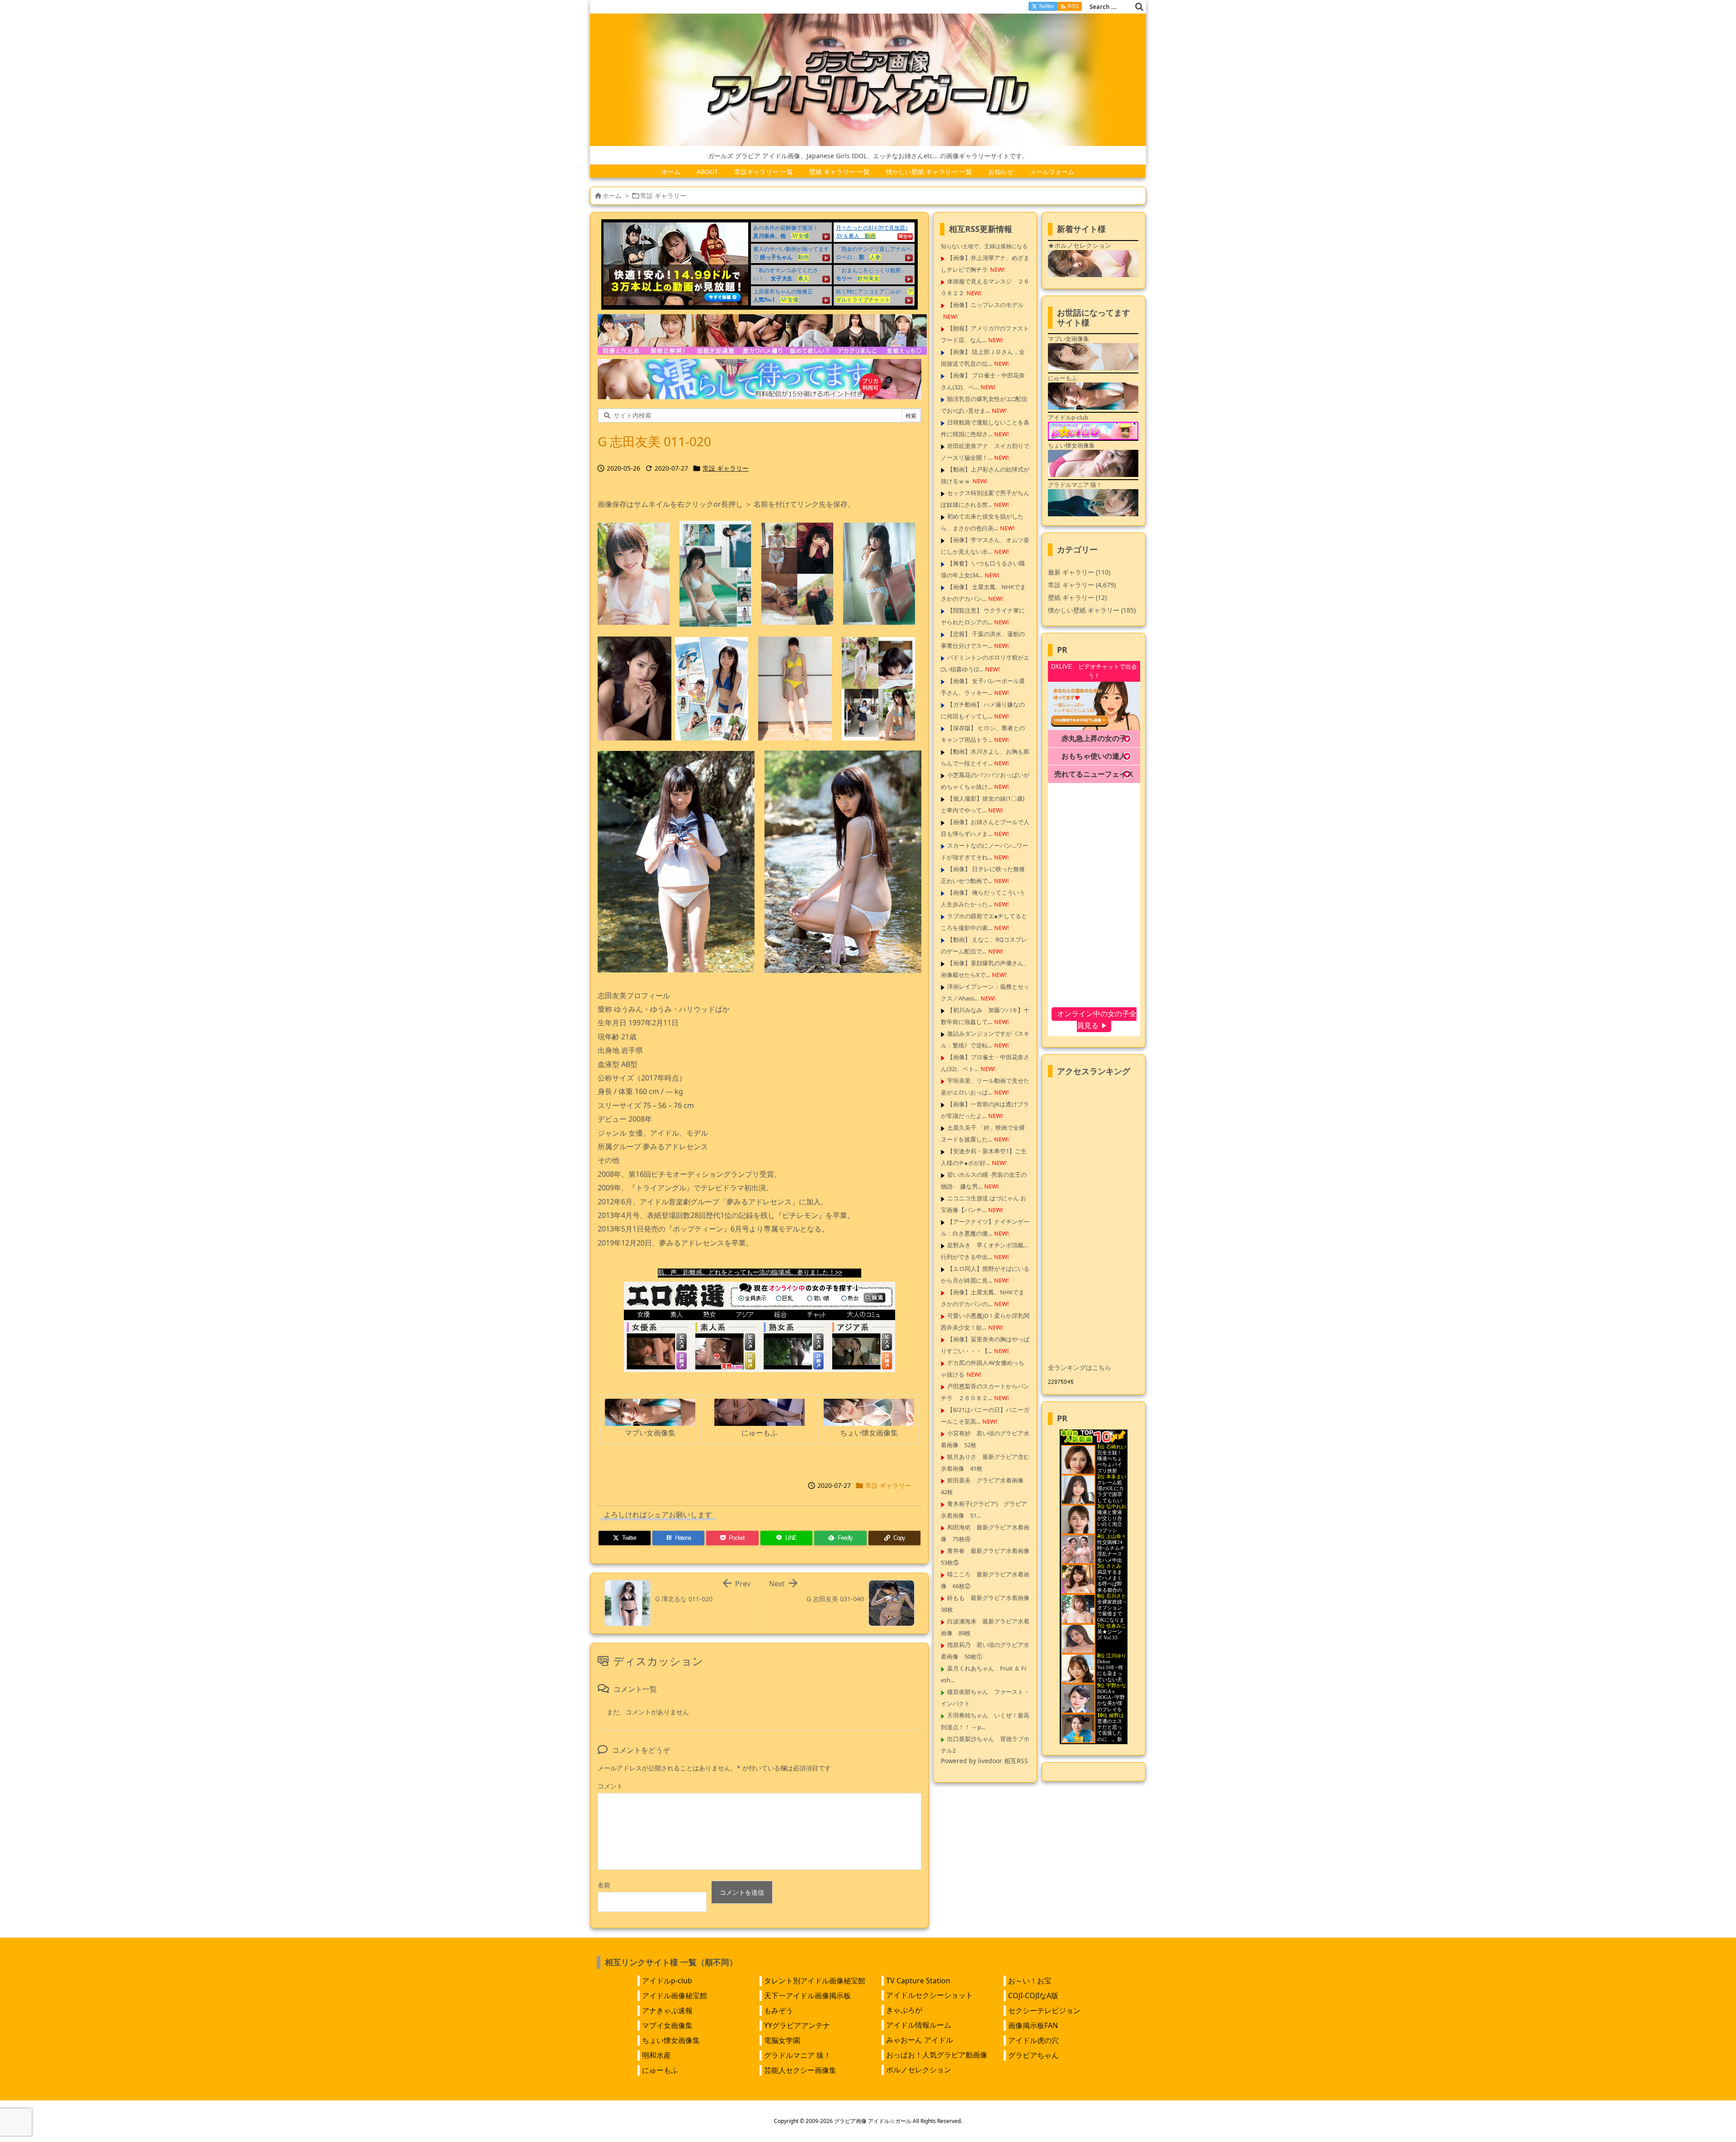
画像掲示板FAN (1033, 2025)
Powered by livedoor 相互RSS (984, 1761)
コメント (610, 1786)
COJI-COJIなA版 (1033, 1996)
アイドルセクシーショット (929, 1995)
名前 (604, 1885)
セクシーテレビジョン (1044, 2010)
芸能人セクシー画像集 (800, 2070)
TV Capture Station (918, 1981)
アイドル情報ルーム (919, 2025)
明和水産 (656, 2055)
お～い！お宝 (1030, 1981)
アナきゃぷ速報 (667, 2010)
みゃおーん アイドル (920, 2040)
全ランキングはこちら (1080, 1367)
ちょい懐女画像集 (671, 2040)
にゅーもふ (660, 2070)
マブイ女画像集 (667, 2025)
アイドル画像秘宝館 (675, 1996)
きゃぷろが (904, 2010)
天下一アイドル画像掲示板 (807, 1996)
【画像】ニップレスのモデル (985, 305)
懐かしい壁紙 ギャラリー (1092, 610)
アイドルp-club (667, 1981)
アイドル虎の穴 (1033, 2040)
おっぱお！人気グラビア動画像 (937, 2055)
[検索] (1139, 7)
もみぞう (778, 2010)
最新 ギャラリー (1079, 572)
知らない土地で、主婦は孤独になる (984, 246)
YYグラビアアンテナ (797, 2025)
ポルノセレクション (919, 2070)
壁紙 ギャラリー (1077, 597)
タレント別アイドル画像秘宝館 (815, 1981)
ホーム (612, 196)
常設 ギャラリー (663, 196)
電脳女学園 (782, 2040)
